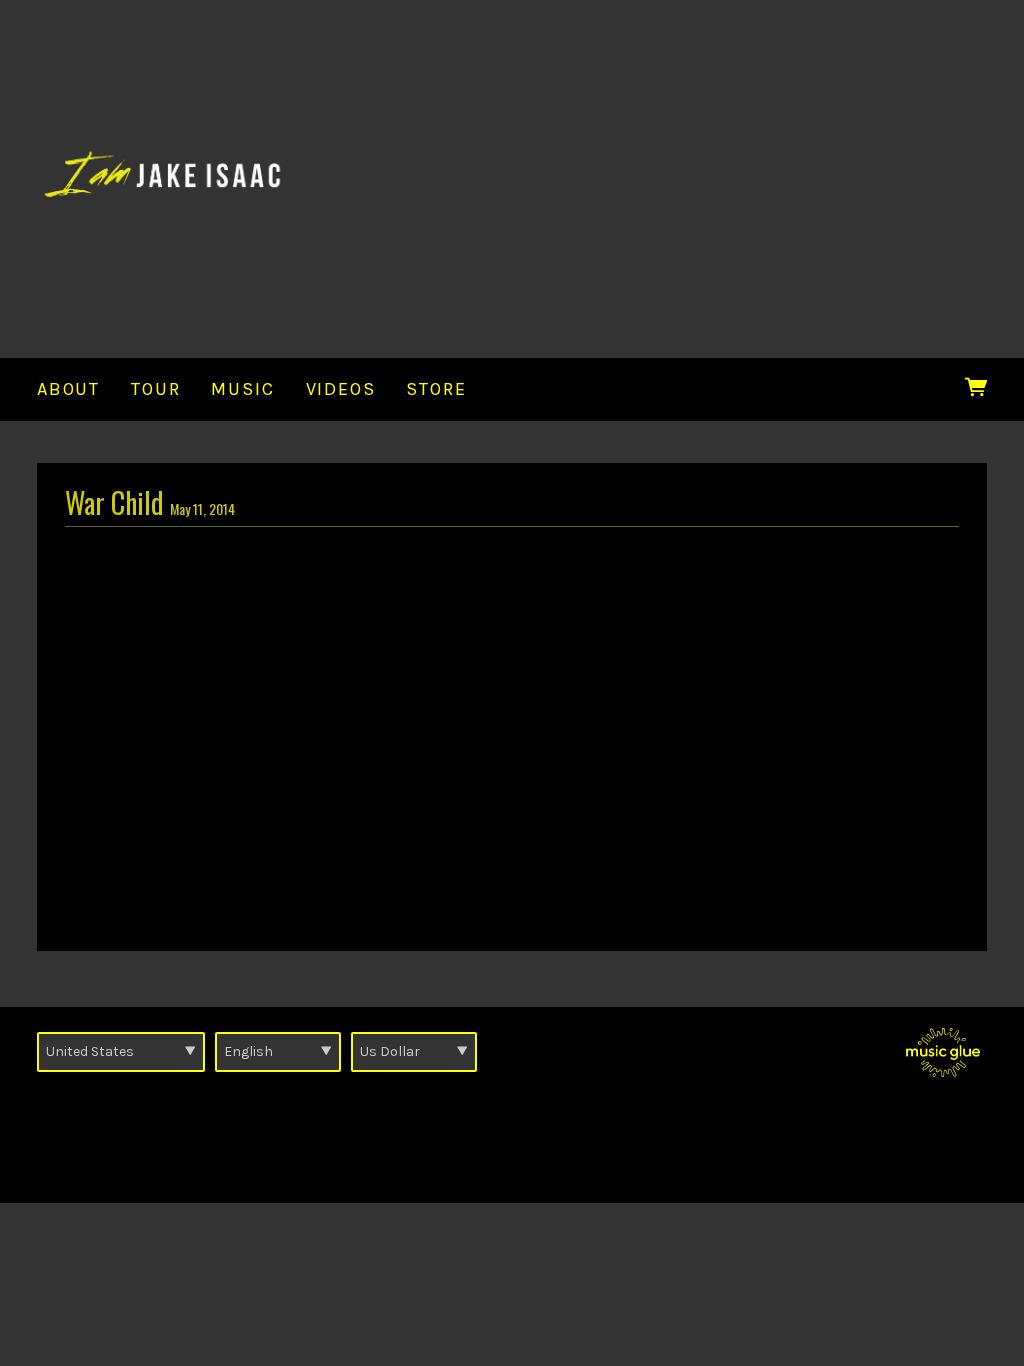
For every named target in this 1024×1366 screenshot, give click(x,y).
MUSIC (242, 389)
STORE (436, 389)
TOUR (155, 389)
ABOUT (68, 389)
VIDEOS (341, 389)
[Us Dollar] (414, 1052)
